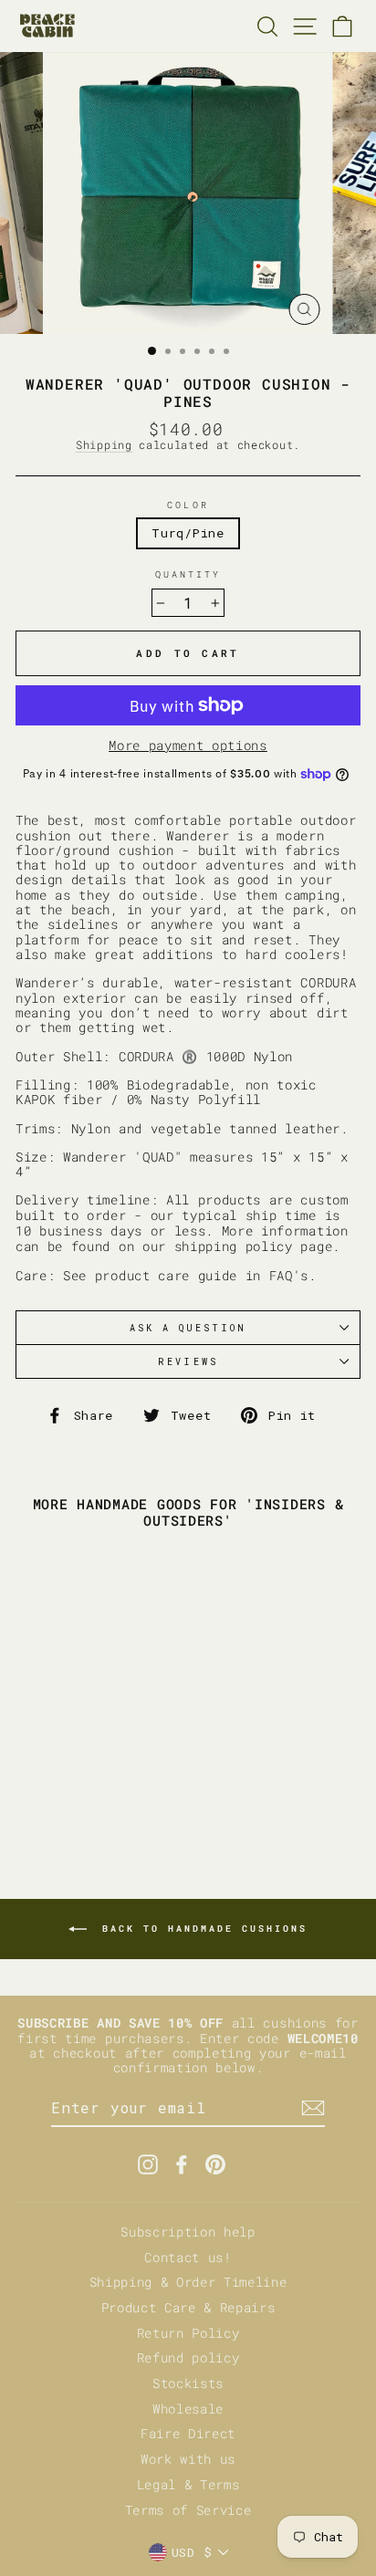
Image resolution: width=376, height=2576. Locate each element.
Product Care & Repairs (188, 2308)
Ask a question (188, 1328)
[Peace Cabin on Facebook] (182, 2164)
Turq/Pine (188, 533)
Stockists (188, 2383)
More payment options (188, 746)
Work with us (188, 2459)
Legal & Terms (188, 2485)
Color (188, 505)
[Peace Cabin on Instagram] (148, 2164)
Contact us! (188, 2258)
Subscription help (188, 2232)
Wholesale (188, 2409)
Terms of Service (188, 2510)
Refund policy (188, 2358)
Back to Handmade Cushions (201, 1929)
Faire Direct (188, 2434)
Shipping (104, 445)
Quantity (188, 574)
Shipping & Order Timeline (188, 2282)
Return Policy (188, 2333)
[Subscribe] (313, 2108)
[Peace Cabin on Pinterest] (215, 2164)
